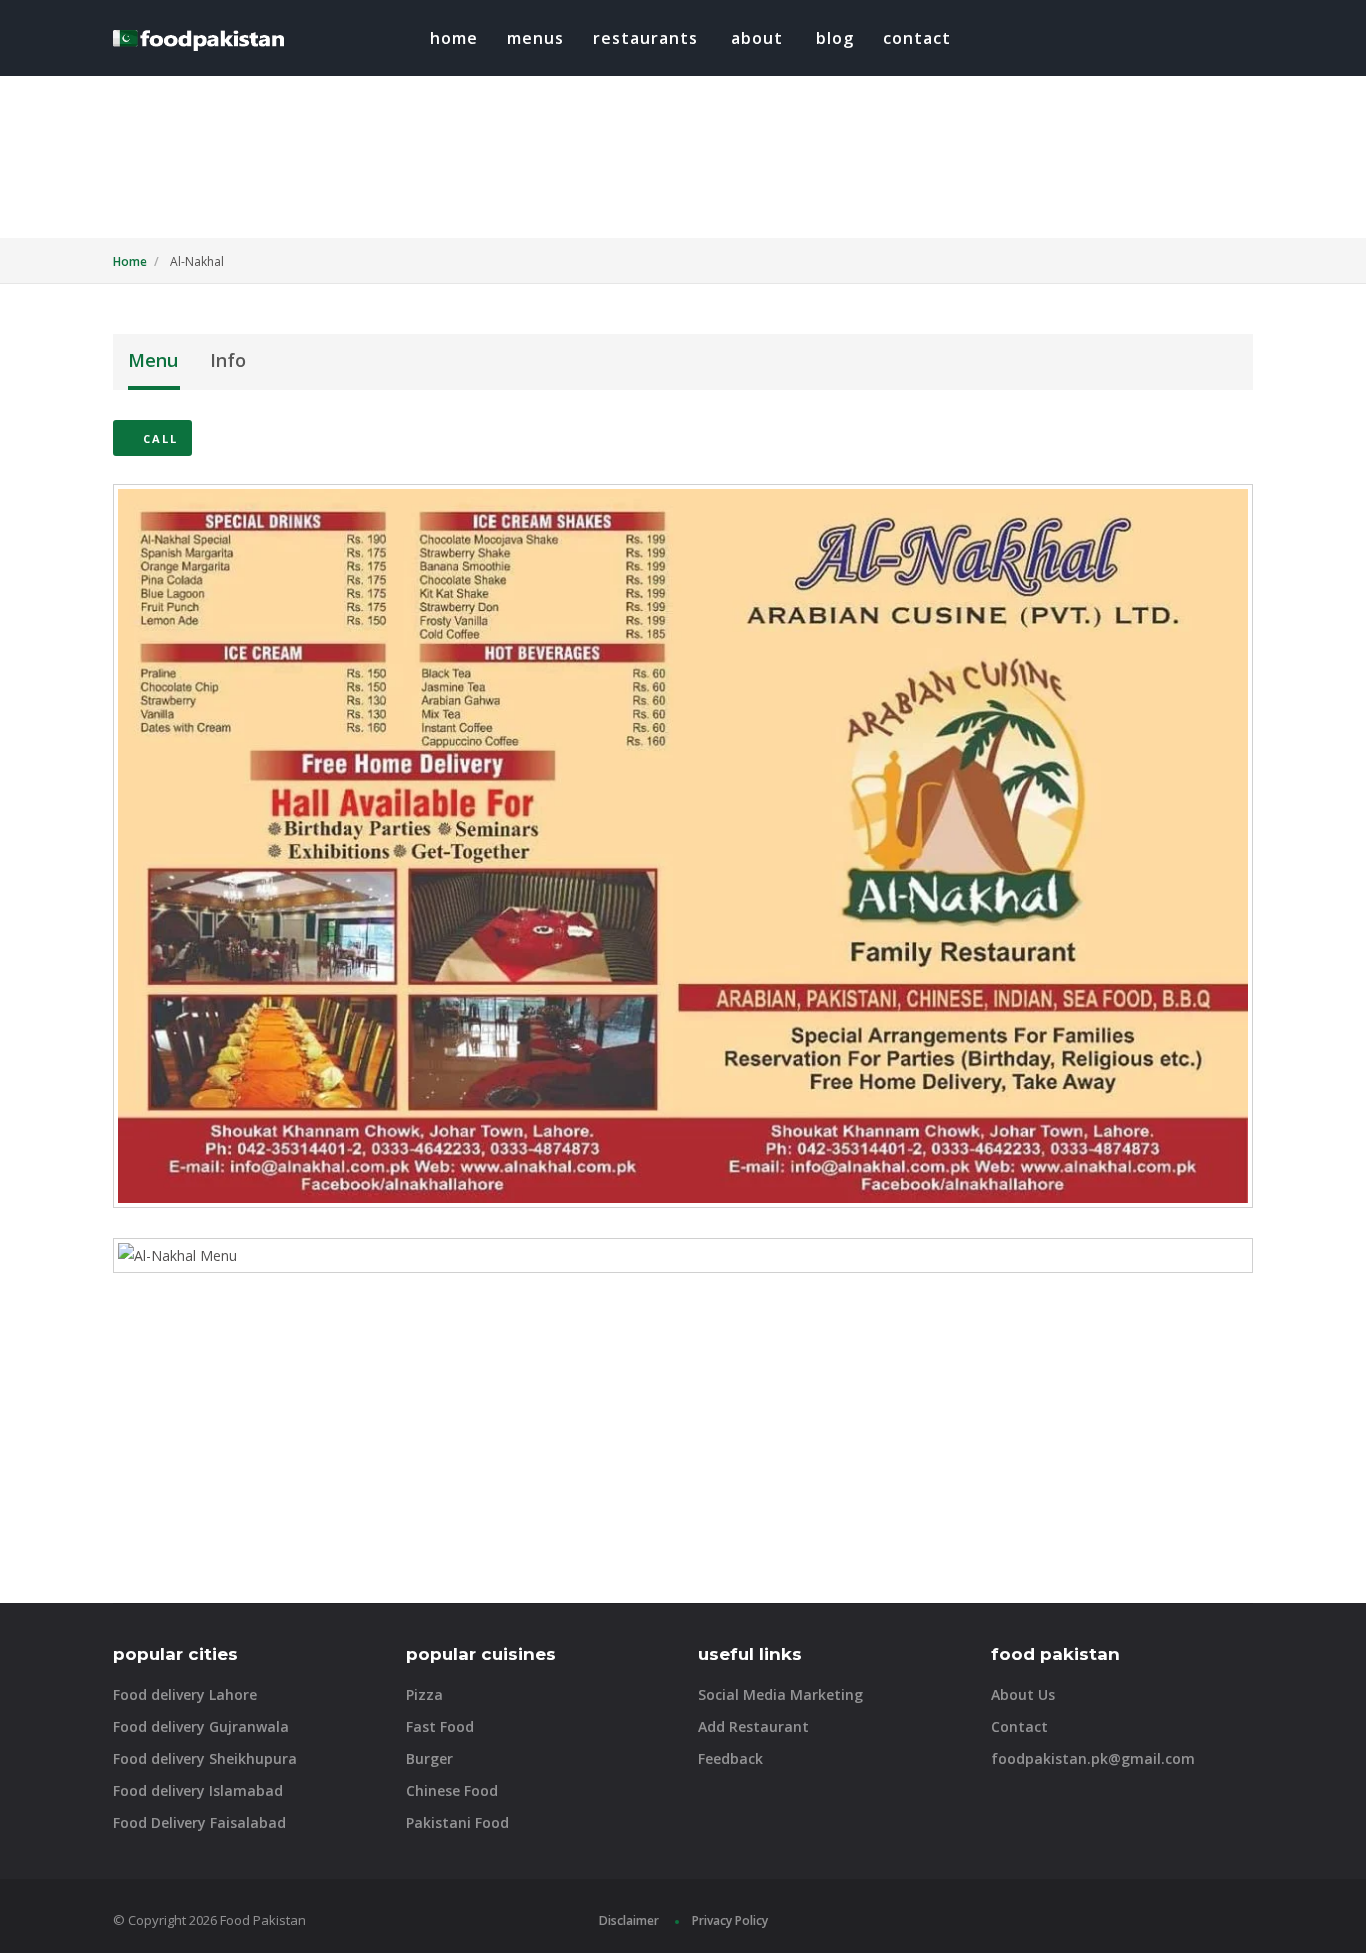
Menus (535, 38)
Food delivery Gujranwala (201, 1726)
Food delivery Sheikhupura (205, 1758)
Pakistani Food (457, 1822)
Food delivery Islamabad (198, 1790)
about (757, 38)
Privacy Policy (730, 1920)
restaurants (645, 38)
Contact (917, 38)
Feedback (730, 1758)
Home (454, 38)
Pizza (424, 1694)
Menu (153, 360)
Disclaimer (629, 1920)
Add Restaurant (753, 1726)
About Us (1023, 1694)
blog (835, 38)
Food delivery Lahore (185, 1694)
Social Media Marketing (780, 1694)
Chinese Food (452, 1790)
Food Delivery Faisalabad (199, 1822)
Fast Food (440, 1726)
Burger (429, 1758)
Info (228, 360)
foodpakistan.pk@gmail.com (1093, 1758)
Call (158, 438)
